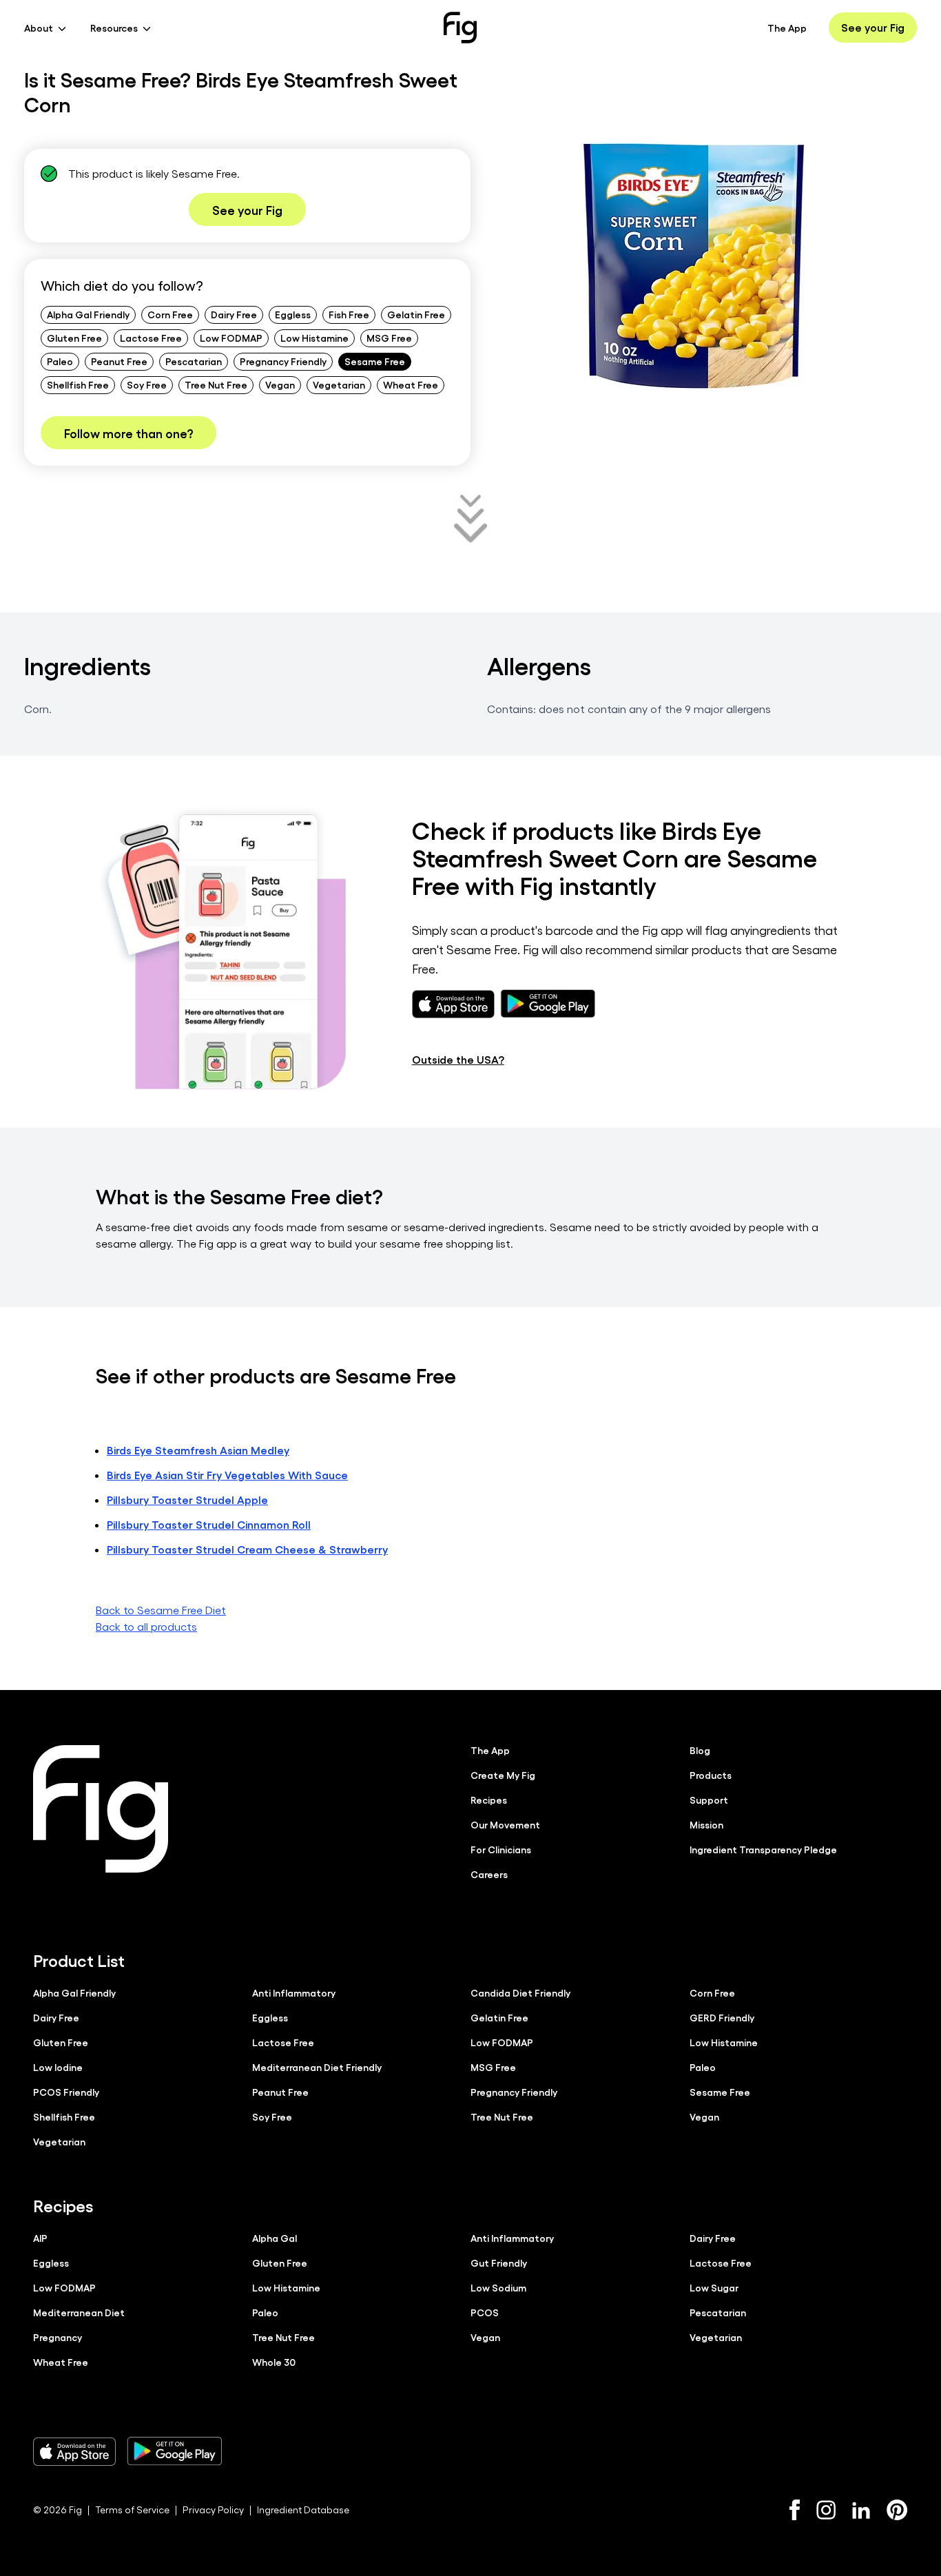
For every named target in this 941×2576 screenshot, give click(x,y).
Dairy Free (234, 314)
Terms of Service (132, 2510)
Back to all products (146, 1626)
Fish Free (349, 314)
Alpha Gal (275, 2238)
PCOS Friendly (66, 2092)
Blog (700, 1750)
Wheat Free (411, 384)
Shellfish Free (78, 384)
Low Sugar (714, 2287)
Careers (489, 1874)
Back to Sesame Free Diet (161, 1610)
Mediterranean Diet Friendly (317, 2067)
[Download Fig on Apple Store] (74, 2451)
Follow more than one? (128, 433)
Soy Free (147, 384)
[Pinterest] (897, 2510)
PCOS (485, 2312)
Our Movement (505, 1824)
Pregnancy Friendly (283, 361)
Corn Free (170, 314)
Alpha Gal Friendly (88, 314)
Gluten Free (74, 338)
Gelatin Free (416, 314)
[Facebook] (795, 2510)
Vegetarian (339, 384)
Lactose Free (151, 338)
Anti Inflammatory (294, 1992)
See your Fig (873, 27)
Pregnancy (58, 2337)
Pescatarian (194, 361)
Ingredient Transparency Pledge (763, 1849)
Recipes (489, 1800)
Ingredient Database (303, 2510)
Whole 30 (274, 2362)
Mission (706, 1824)
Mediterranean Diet (79, 2312)
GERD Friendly (722, 2017)
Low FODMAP (231, 338)
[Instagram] (826, 2510)
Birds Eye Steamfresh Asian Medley (198, 1450)
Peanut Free (119, 361)
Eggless (293, 314)
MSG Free (389, 338)
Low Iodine (58, 2067)
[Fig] (460, 28)
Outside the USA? (458, 1059)
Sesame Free (375, 361)
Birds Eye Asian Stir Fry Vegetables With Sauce (227, 1475)
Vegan (280, 384)
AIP (40, 2238)
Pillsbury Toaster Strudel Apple (187, 1500)
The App (787, 28)
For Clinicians (501, 1849)
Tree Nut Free (216, 384)
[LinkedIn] (861, 2510)
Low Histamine (314, 338)
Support (709, 1800)
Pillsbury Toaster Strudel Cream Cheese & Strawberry (247, 1549)
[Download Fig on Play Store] (174, 2451)
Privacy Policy (213, 2510)
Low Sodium (498, 2287)
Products (711, 1775)
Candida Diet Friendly (520, 1992)
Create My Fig (503, 1775)
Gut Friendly (499, 2263)
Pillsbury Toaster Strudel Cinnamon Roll (209, 1524)
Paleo (60, 361)
